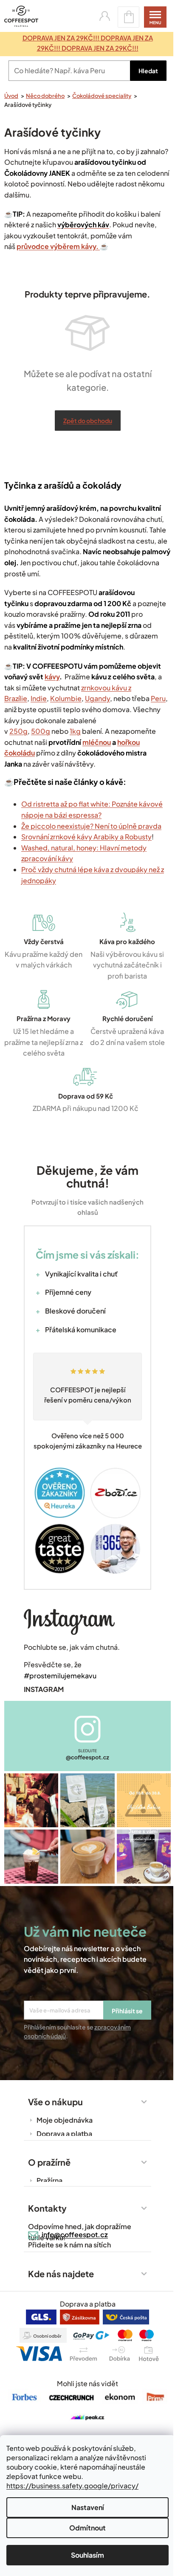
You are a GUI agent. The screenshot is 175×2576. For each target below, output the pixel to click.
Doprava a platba (64, 2134)
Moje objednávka (65, 2120)
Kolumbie (66, 698)
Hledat (148, 71)
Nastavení (88, 2507)
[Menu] (155, 17)
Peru (158, 698)
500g (41, 731)
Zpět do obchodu (88, 421)
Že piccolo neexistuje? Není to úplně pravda (91, 826)
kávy (52, 677)
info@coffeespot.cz (75, 2234)
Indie (39, 698)
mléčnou (97, 742)
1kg (75, 731)
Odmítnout (87, 2528)
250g (18, 731)
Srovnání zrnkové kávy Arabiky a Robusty (86, 837)
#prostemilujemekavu (60, 1676)
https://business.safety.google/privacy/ (72, 2486)
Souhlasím (87, 2555)
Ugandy (97, 698)
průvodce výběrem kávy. (58, 246)
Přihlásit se (127, 2011)
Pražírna (49, 2180)
